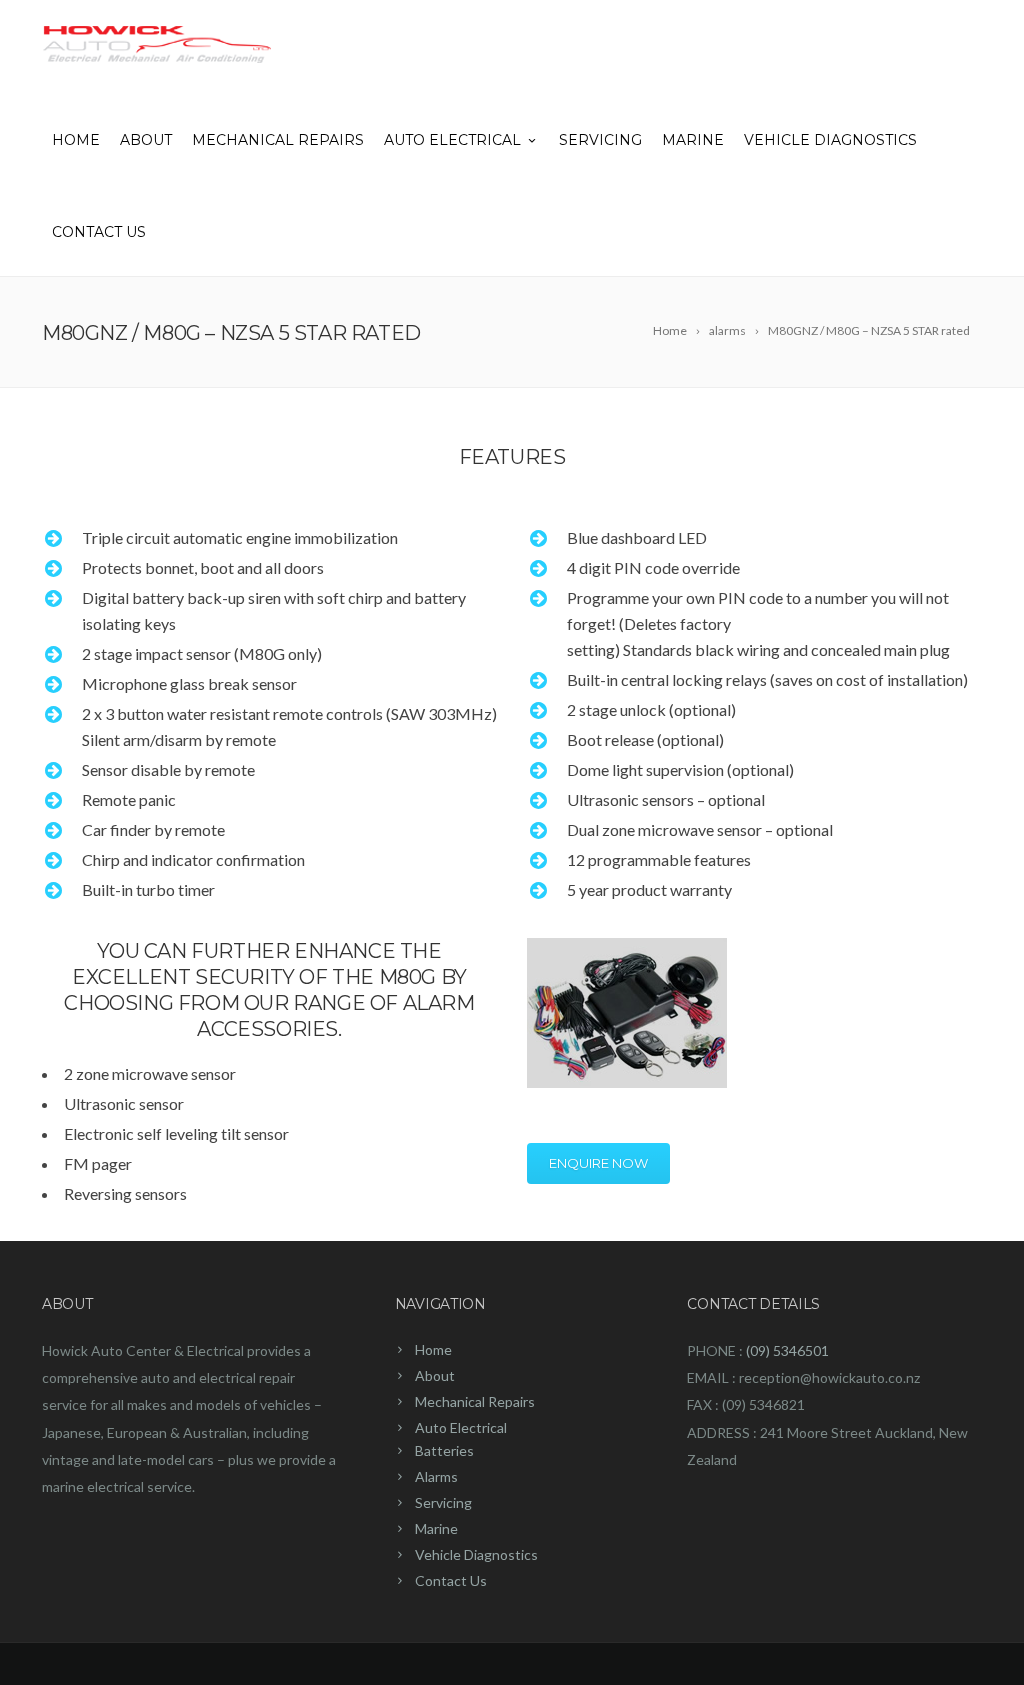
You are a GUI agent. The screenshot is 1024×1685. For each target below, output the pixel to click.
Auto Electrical (452, 140)
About (146, 140)
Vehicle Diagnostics (830, 140)
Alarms (436, 1476)
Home (76, 140)
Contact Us (99, 232)
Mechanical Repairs (278, 140)
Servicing (600, 140)
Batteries (444, 1450)
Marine (693, 140)
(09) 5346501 (787, 1350)
